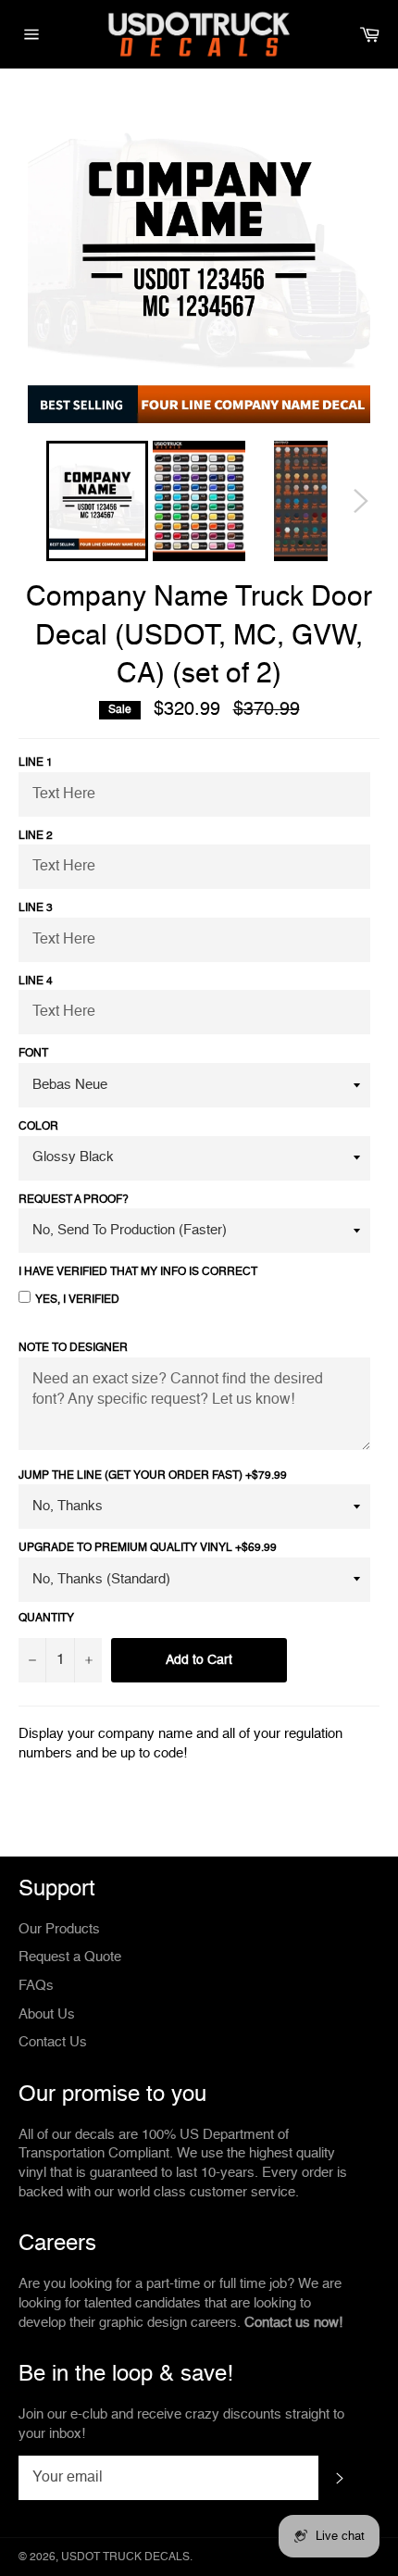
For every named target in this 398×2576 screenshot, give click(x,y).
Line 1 (36, 763)
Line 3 (36, 908)
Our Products (59, 1929)
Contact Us (53, 2042)
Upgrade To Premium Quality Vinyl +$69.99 (148, 1548)
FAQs (36, 1986)
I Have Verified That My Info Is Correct (138, 1272)
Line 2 (36, 836)
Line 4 (36, 982)
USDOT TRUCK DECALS (125, 2557)
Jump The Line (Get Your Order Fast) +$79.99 (153, 1476)
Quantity (46, 1619)
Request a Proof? (74, 1200)
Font (33, 1054)
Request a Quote (70, 1957)
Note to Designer (73, 1348)
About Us (47, 2014)
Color (38, 1127)
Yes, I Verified (77, 1300)
